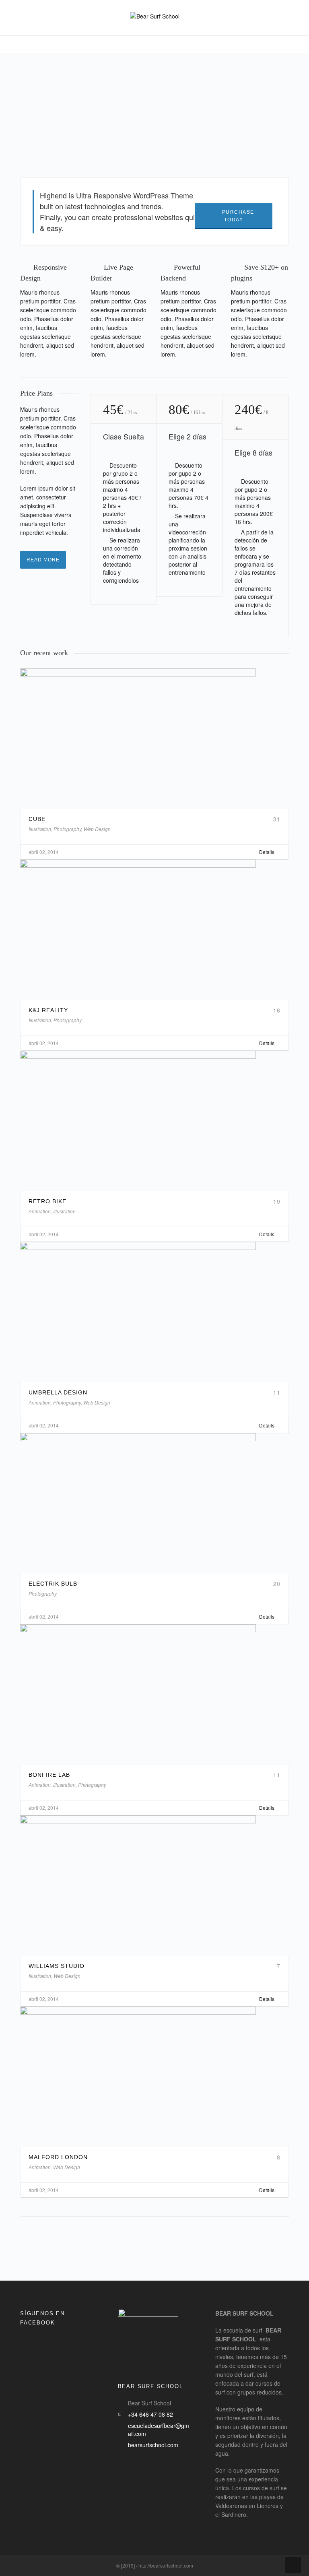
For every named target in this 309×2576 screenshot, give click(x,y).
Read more (43, 560)
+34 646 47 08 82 (150, 2414)
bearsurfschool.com (153, 2445)
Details (267, 852)
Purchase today (238, 216)
